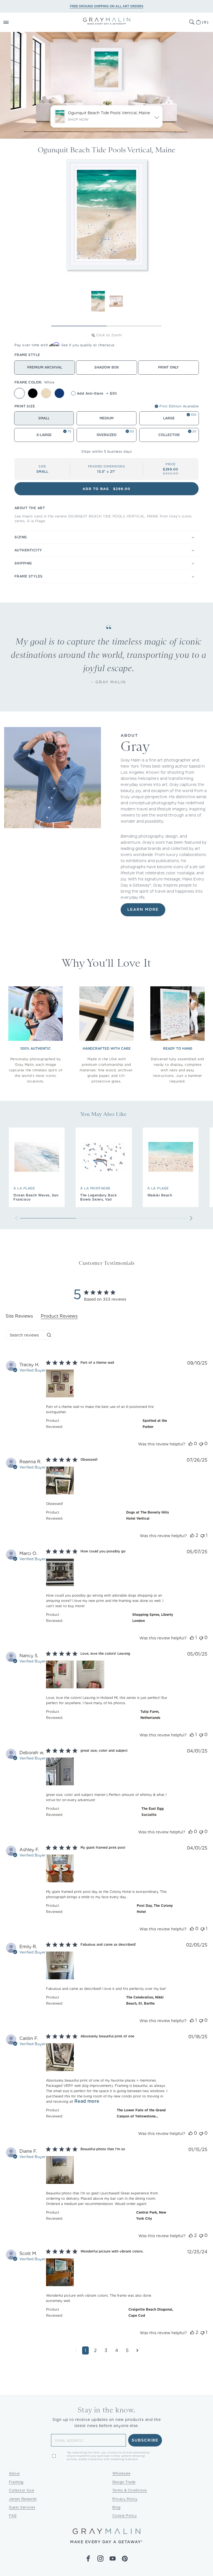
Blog (116, 2507)
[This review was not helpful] (201, 1444)
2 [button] (95, 2350)
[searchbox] (25, 1335)
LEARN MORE (143, 910)
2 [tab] (134, 326)
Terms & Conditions (130, 2490)
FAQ (13, 2516)
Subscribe (145, 2440)
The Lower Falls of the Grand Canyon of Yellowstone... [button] (141, 2113)
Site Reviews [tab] (19, 1316)
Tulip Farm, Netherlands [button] (150, 1715)
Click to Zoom (109, 335)
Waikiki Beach (160, 1195)
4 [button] (117, 2350)
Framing (16, 2482)
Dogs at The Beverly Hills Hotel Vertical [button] (148, 1515)
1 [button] (85, 2350)
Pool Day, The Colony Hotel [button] (155, 1909)
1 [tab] (79, 326)
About (14, 2473)
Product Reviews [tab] (59, 1316)
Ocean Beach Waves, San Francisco (36, 1197)
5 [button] (127, 2350)
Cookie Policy (125, 2516)
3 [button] (106, 2350)
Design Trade (124, 2482)
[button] (12, 22)
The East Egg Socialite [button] (153, 1812)
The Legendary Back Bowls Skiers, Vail (98, 1197)
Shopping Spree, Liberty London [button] (153, 1618)
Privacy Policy (125, 2499)
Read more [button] (87, 2101)
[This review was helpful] (191, 1444)
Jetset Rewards (23, 2499)
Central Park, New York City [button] (151, 2215)
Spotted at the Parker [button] (155, 1424)
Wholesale (121, 2473)
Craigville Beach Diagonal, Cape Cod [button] (151, 2312)
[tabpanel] (106, 1862)
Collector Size (21, 2490)
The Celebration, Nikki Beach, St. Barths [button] (145, 2000)
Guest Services (22, 2507)
